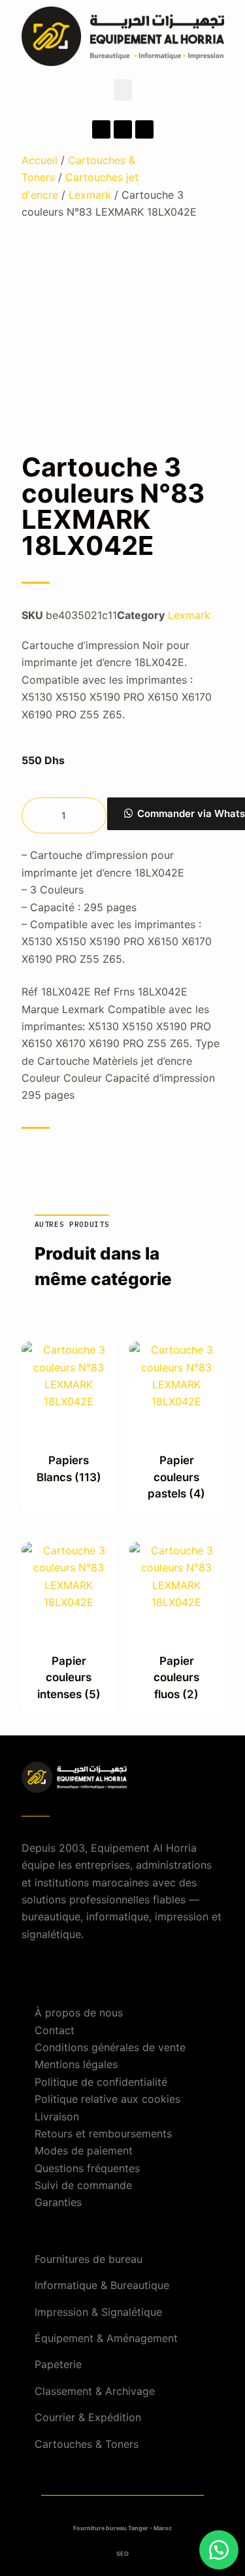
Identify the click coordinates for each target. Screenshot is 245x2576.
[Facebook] (101, 129)
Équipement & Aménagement (106, 2338)
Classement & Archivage (95, 2391)
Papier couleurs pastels (176, 1477)
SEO (122, 2553)
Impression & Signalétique (98, 2312)
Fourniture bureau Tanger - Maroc (122, 2528)
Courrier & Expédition (88, 2417)
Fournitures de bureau (89, 2259)
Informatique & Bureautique (102, 2285)
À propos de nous (79, 2013)
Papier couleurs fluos (176, 1678)
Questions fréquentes (87, 2168)
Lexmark (90, 195)
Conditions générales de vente (110, 2047)
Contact (55, 2030)
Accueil (40, 160)
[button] (123, 90)
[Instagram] (123, 129)
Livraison (57, 2116)
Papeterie (58, 2364)
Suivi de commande (83, 2185)
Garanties (58, 2202)
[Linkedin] (144, 129)
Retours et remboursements (103, 2133)
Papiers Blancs (69, 1469)
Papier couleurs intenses (69, 1678)
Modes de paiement (84, 2150)
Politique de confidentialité (101, 2082)
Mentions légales (76, 2064)
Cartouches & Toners (87, 2444)
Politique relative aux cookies (107, 2099)
